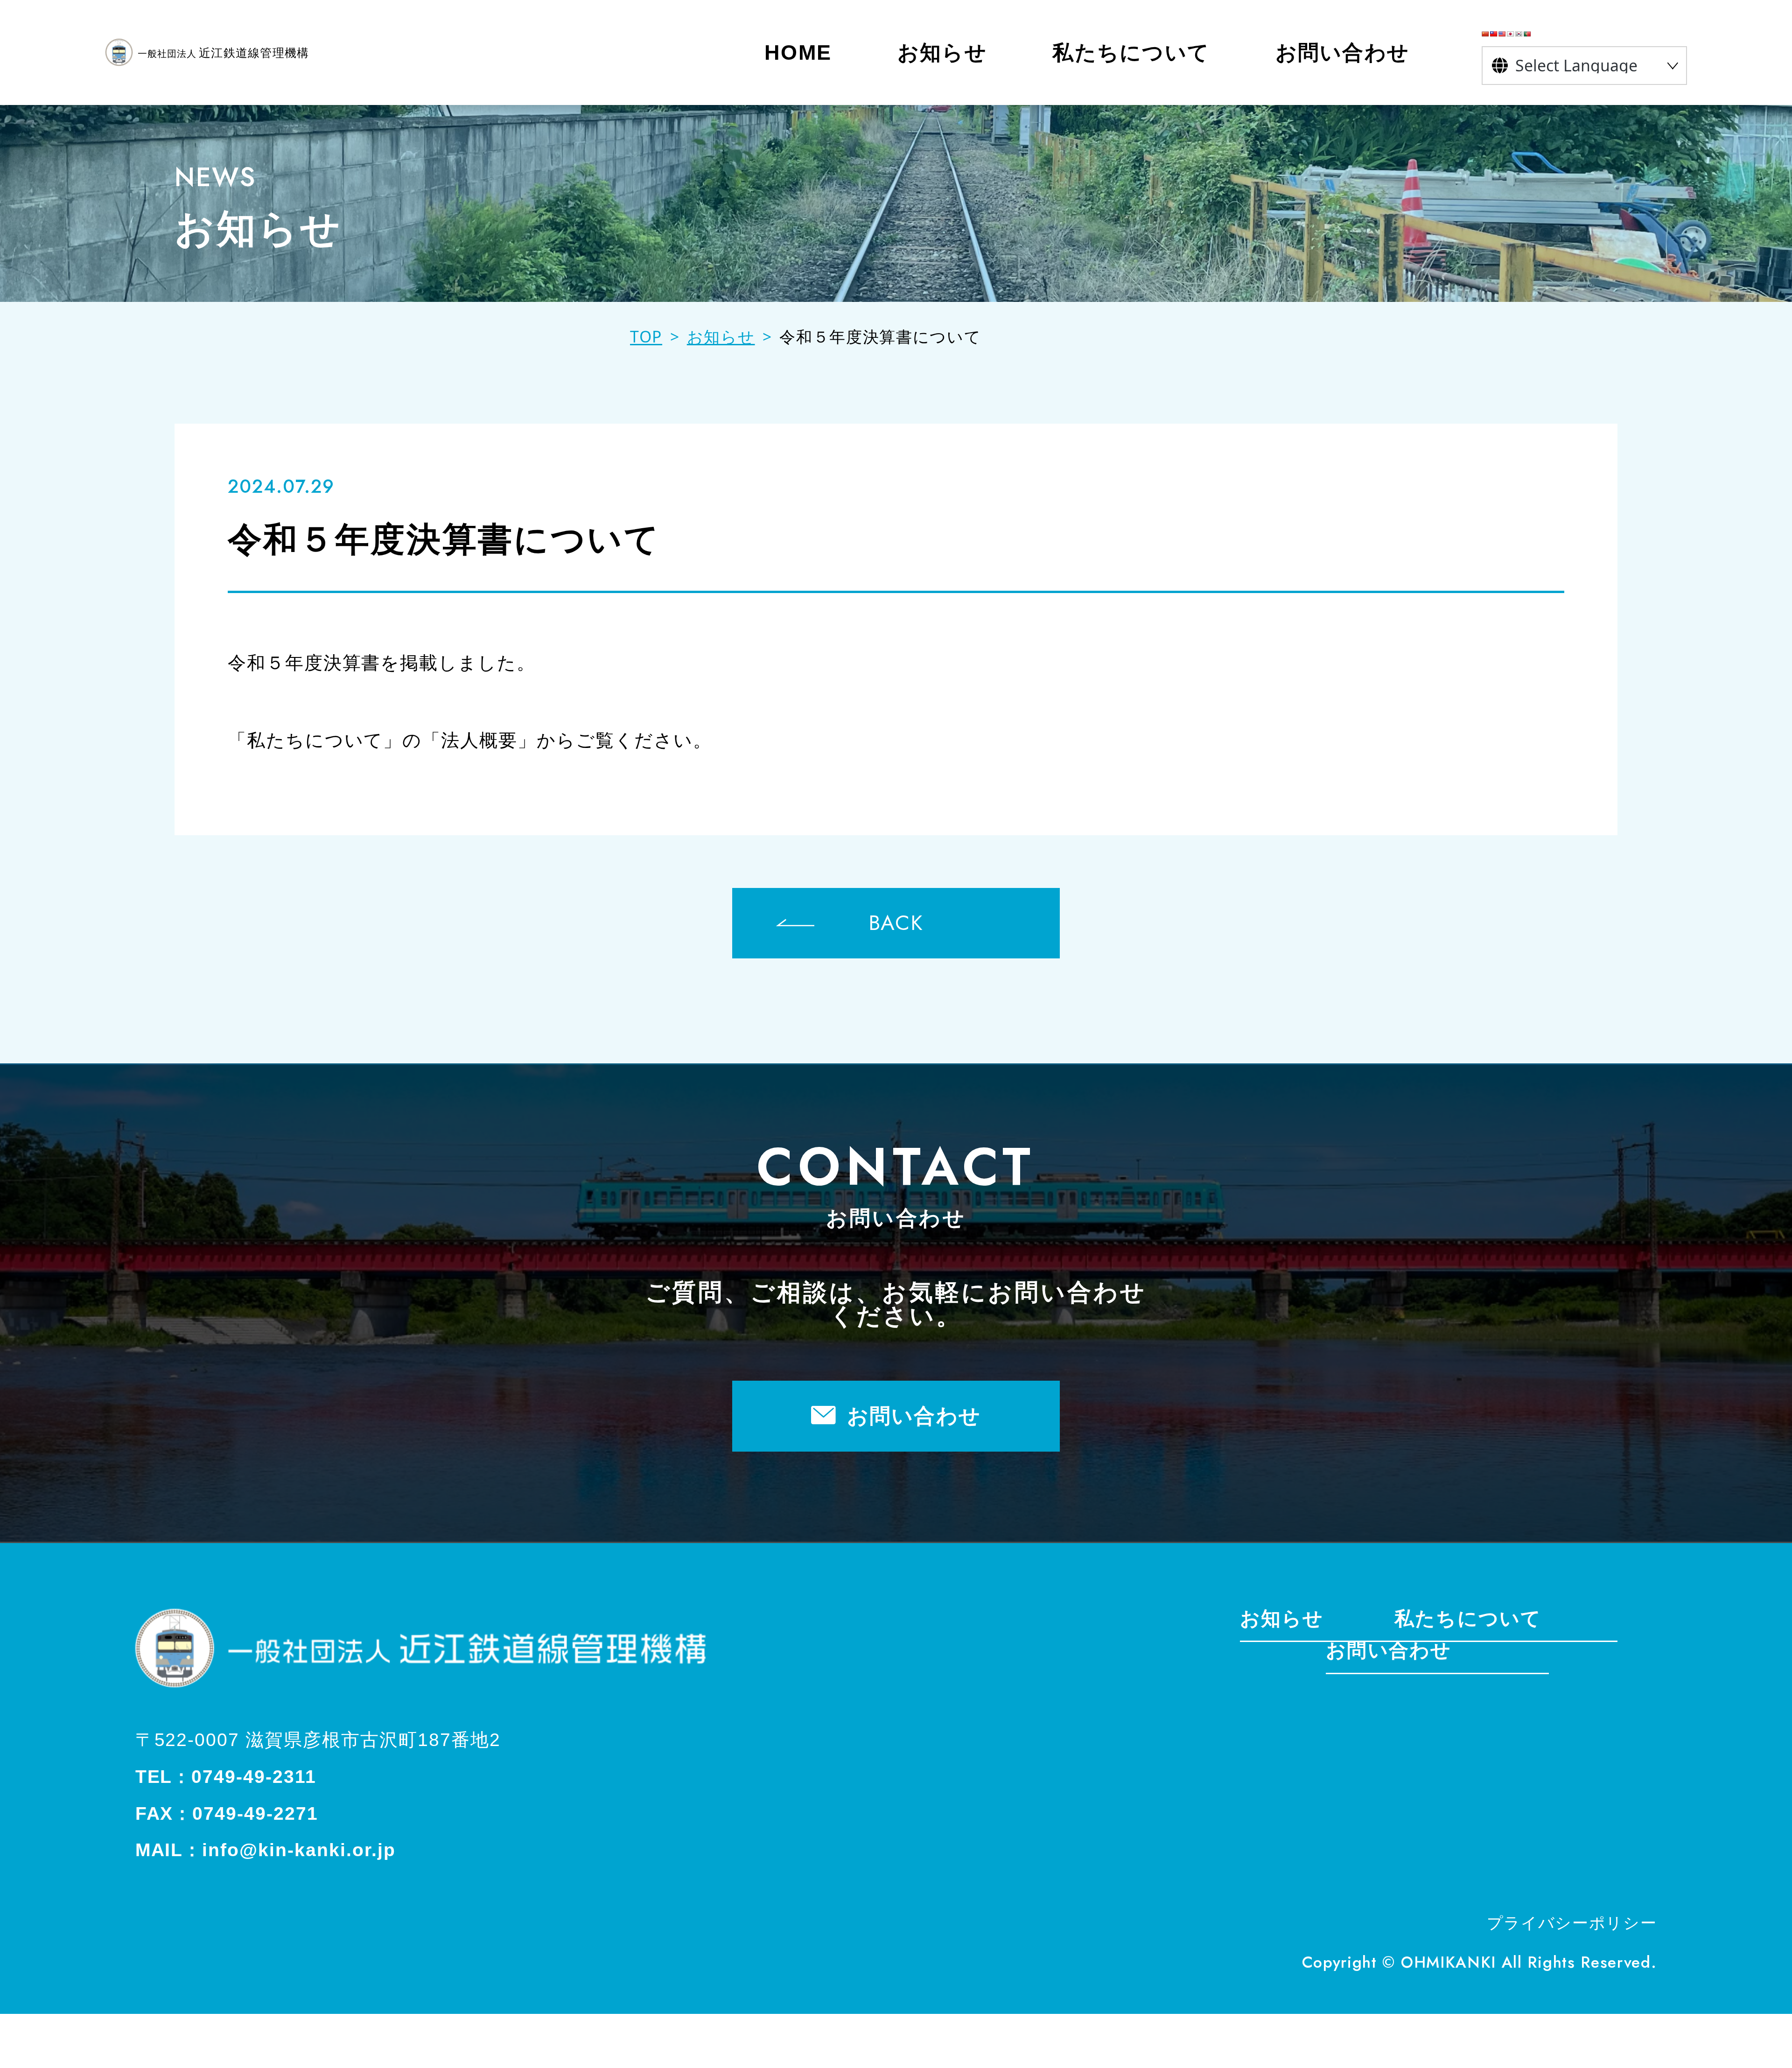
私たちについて (1468, 1619)
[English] (1502, 34)
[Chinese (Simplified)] (1485, 34)
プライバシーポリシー (1572, 1924)
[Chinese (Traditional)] (1494, 34)
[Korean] (1519, 34)
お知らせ (1282, 1619)
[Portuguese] (1527, 34)
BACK (896, 923)
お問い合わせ (914, 1416)
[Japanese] (1511, 34)
